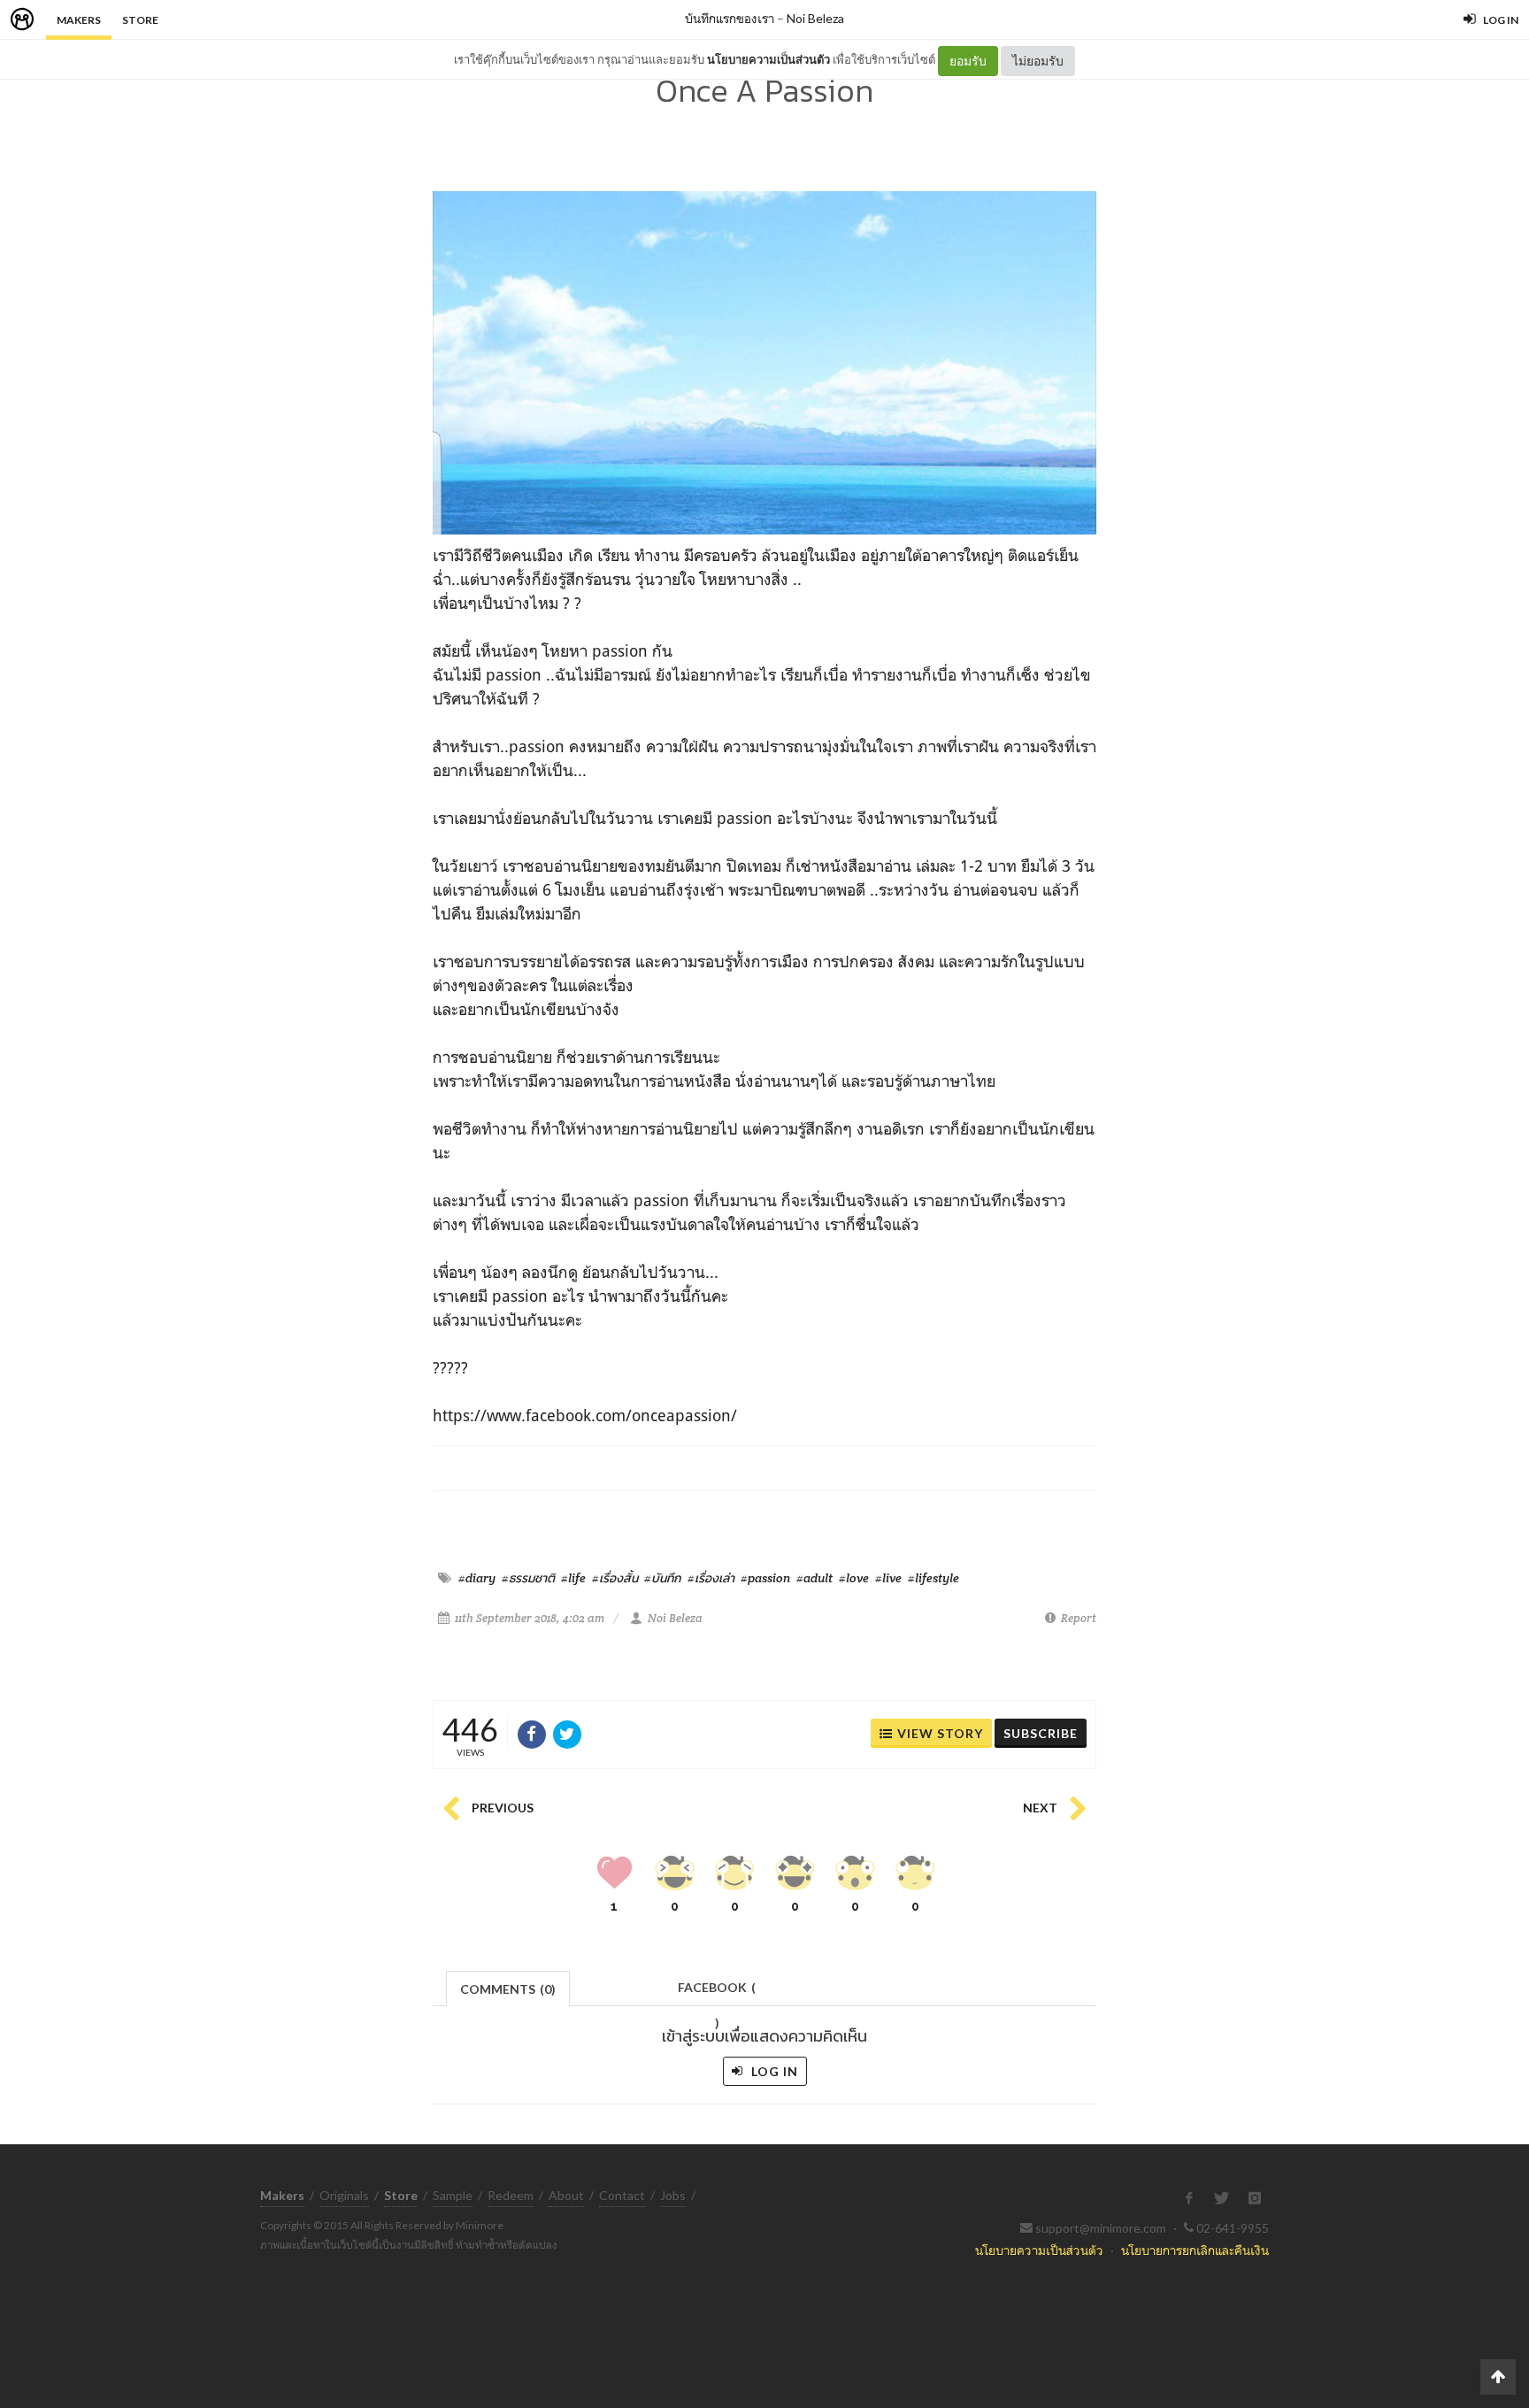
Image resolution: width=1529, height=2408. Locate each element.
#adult (814, 1578)
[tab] (508, 1987)
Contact (622, 2195)
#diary (477, 1578)
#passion (765, 1578)
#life (573, 1578)
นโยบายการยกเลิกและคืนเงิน (1195, 2250)
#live (888, 1578)
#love (854, 1578)
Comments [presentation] (508, 1989)
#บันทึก (663, 1578)
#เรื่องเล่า (711, 1578)
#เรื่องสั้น (615, 1578)
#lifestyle (934, 1578)
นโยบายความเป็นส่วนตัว (768, 59)
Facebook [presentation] (717, 1993)
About (566, 2195)
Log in (773, 2071)
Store (140, 20)
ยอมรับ (968, 61)
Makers (79, 20)
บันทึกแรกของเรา (730, 18)
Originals (344, 2195)
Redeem (511, 2195)
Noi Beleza (815, 18)
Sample (453, 2195)
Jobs (673, 2195)
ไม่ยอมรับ (1038, 61)
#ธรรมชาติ (528, 1578)
